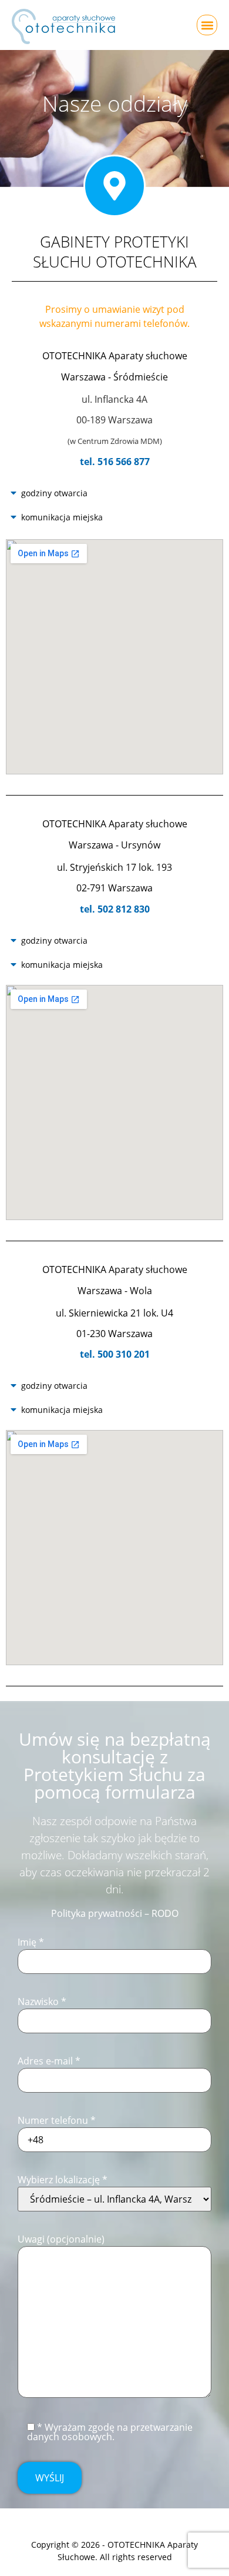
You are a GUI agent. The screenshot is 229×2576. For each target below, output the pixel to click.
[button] (207, 25)
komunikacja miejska (62, 517)
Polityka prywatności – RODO (115, 1913)
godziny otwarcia (54, 493)
